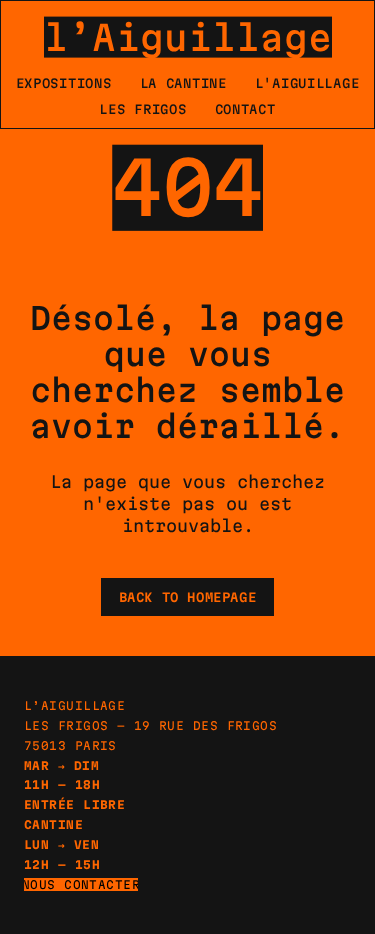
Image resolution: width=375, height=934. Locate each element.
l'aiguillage (307, 83)
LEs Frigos (142, 109)
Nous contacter (81, 884)
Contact (245, 109)
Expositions (64, 83)
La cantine (183, 83)
